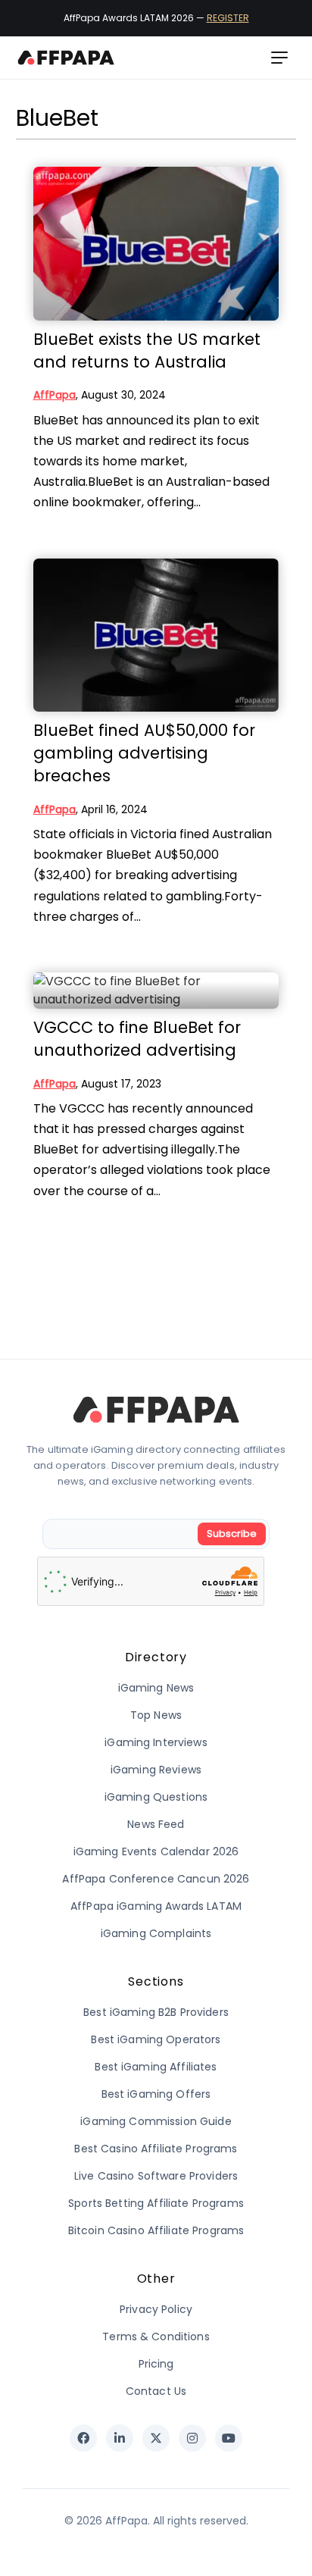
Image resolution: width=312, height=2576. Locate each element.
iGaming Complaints (156, 1933)
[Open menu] (279, 58)
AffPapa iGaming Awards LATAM (156, 1906)
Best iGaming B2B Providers (156, 2012)
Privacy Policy (156, 2309)
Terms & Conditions (156, 2337)
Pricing (156, 2364)
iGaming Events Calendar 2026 (156, 1851)
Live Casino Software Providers (156, 2176)
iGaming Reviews (156, 1770)
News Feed (156, 1824)
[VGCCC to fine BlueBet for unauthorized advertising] (156, 991)
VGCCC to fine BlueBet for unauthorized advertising (137, 1039)
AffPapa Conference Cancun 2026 (156, 1879)
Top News (156, 1715)
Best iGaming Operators (156, 2039)
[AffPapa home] (66, 58)
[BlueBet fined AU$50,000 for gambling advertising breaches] (156, 635)
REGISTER (228, 18)
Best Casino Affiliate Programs (156, 2149)
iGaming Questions (156, 1797)
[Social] (83, 2438)
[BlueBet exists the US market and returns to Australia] (156, 244)
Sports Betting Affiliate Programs (156, 2203)
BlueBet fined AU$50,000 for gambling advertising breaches (144, 753)
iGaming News (156, 1688)
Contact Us (156, 2391)
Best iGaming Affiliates (156, 2067)
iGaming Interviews (156, 1742)
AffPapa (55, 395)
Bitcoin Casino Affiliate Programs (156, 2230)
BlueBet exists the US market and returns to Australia (147, 351)
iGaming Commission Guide (156, 2121)
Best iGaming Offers (156, 2094)
